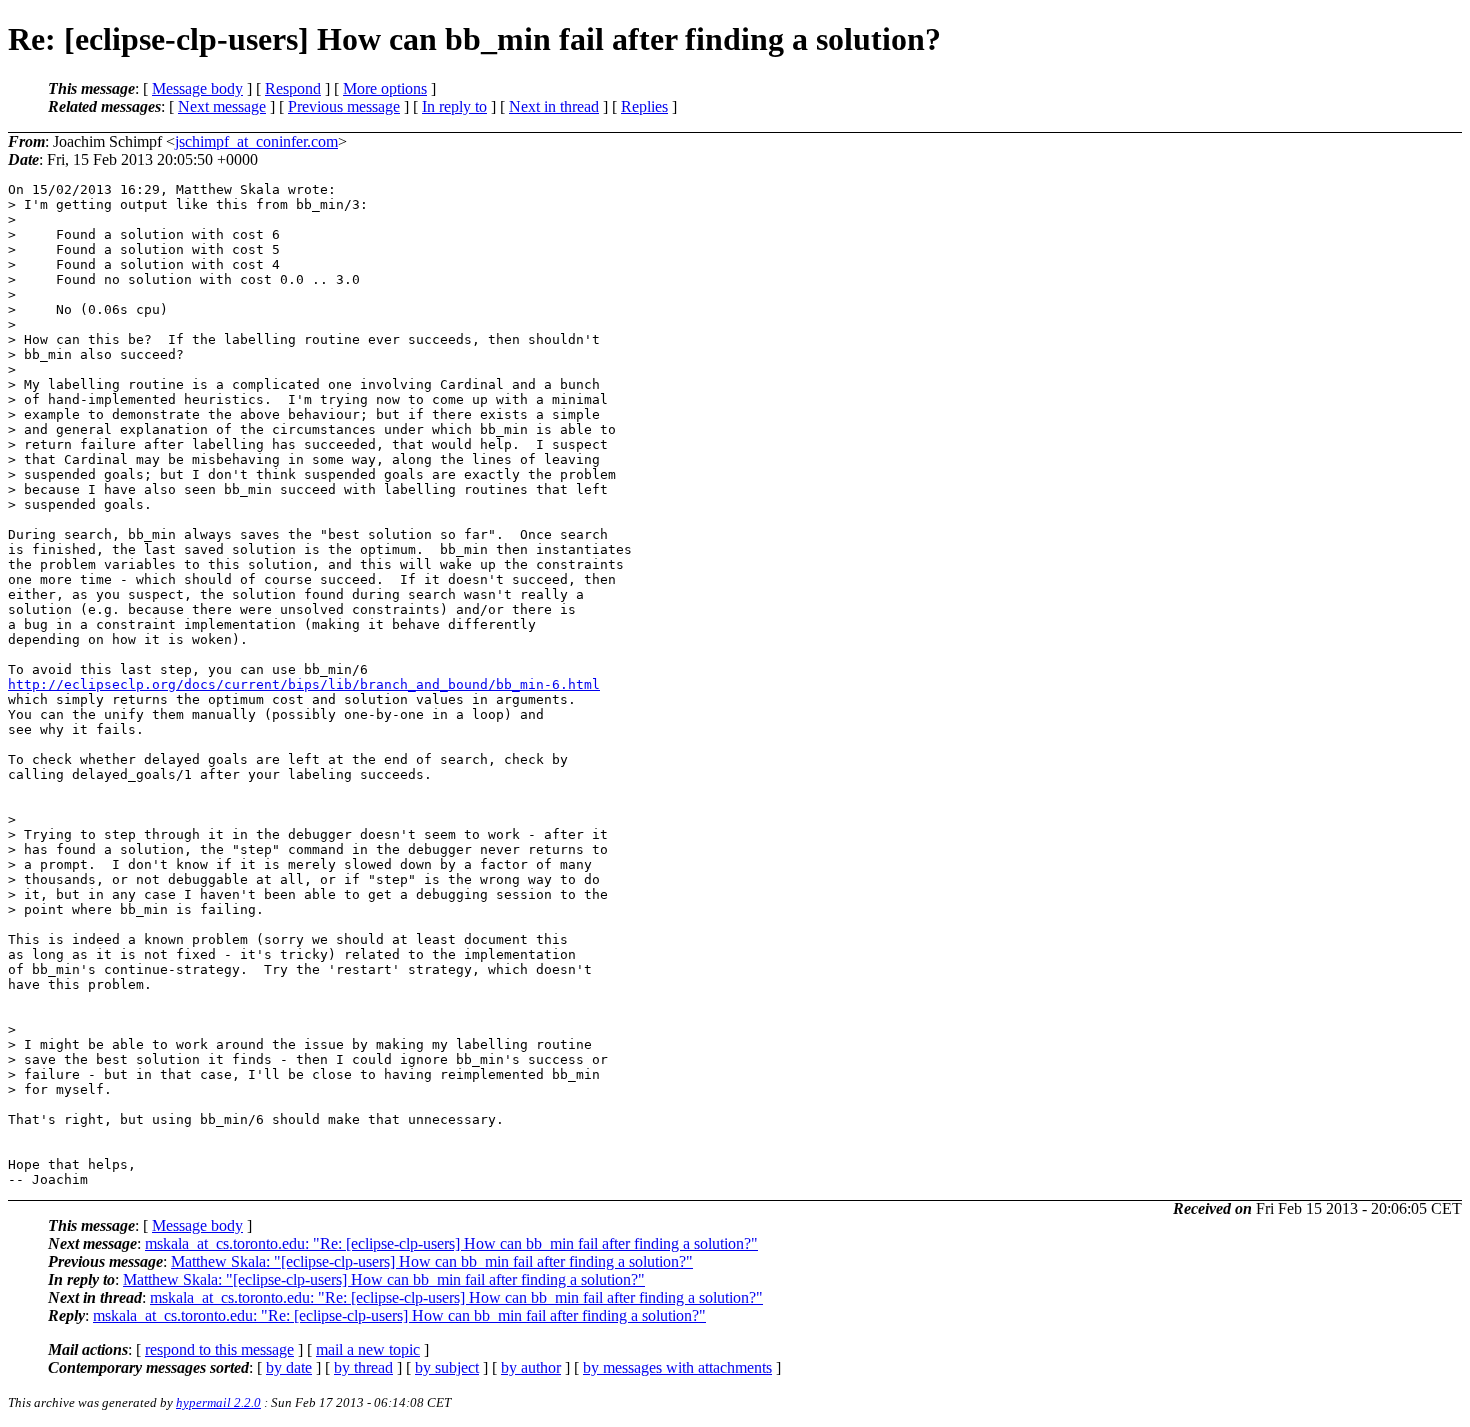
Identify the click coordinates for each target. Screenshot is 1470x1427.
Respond (293, 88)
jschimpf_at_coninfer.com (256, 141)
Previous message (344, 106)
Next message (222, 106)
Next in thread (554, 106)
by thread (363, 1367)
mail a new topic (368, 1349)
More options (385, 88)
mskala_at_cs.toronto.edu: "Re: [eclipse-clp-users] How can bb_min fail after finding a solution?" (451, 1243)
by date (289, 1367)
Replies (644, 106)
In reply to (454, 106)
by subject (447, 1367)
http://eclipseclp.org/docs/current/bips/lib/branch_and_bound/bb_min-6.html (304, 684)
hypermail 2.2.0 (218, 1402)
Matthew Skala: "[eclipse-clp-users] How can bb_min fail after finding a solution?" (432, 1261)
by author (531, 1367)
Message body (197, 88)
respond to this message (219, 1349)
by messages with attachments (677, 1367)
